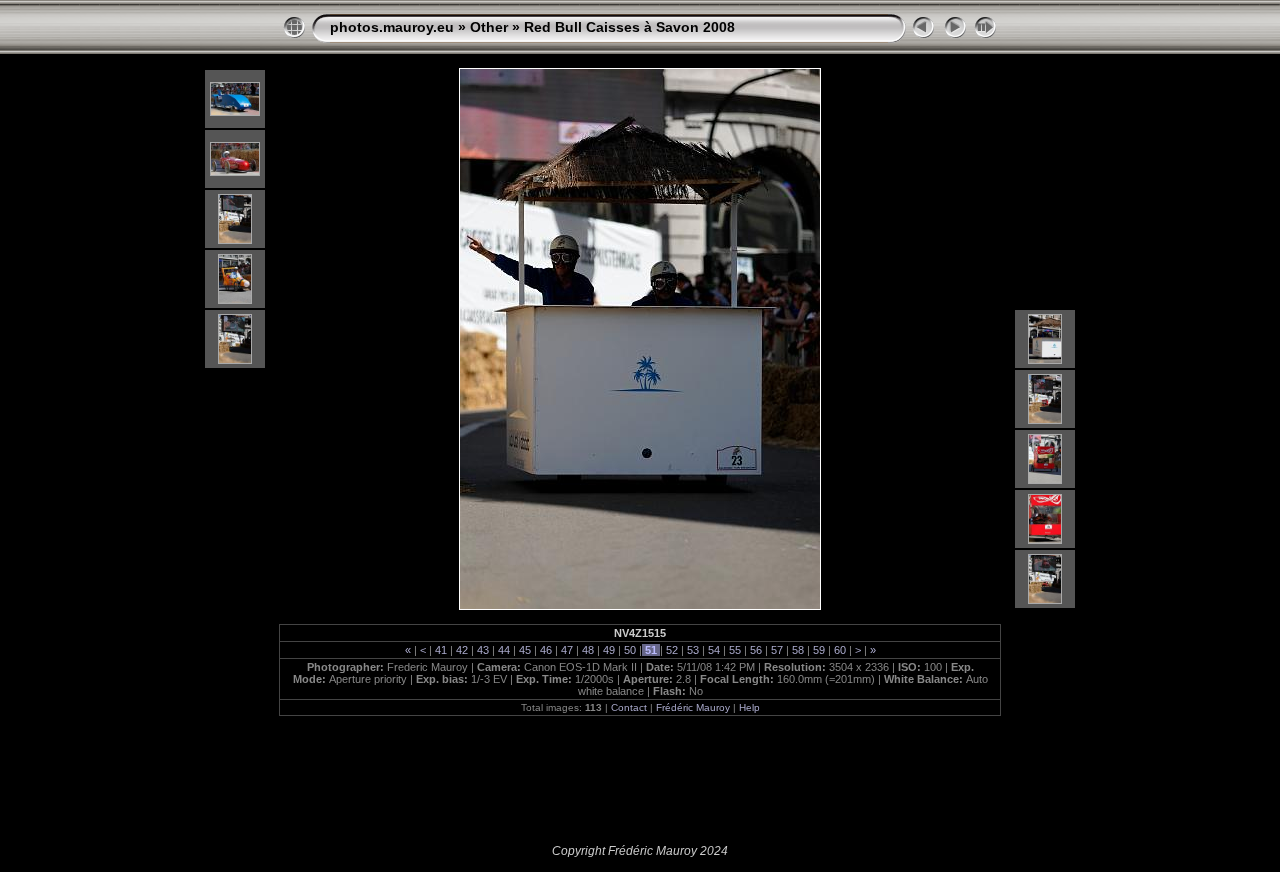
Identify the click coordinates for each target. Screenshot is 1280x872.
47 (567, 650)
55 (735, 650)
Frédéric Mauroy (693, 707)
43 (483, 650)
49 (609, 650)
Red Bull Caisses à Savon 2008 (629, 27)
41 (441, 650)
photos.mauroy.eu (392, 27)
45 (525, 650)
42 (462, 650)
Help (749, 707)
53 (693, 650)
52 (672, 650)
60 (840, 650)
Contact (629, 707)
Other (489, 27)
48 (588, 650)
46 (546, 650)
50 (630, 650)
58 (798, 650)
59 (819, 650)
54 (714, 650)
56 (756, 650)
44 (504, 650)
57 (777, 650)
